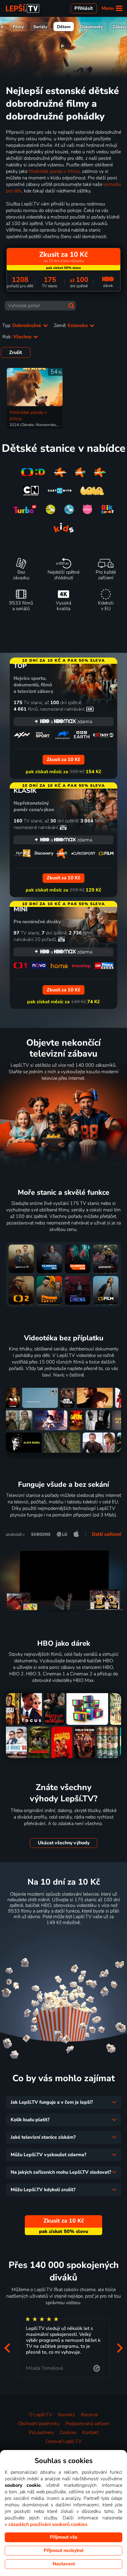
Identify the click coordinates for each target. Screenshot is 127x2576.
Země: (71, 326)
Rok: (17, 337)
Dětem (64, 27)
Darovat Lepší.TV (64, 2441)
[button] (7, 2348)
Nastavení (64, 2564)
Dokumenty (92, 27)
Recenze (89, 2415)
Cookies (68, 2433)
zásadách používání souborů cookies (48, 2524)
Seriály (40, 27)
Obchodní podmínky (39, 2424)
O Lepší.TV (40, 2415)
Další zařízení (106, 1534)
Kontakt (90, 2433)
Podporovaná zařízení (88, 2424)
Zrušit (16, 352)
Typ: (22, 326)
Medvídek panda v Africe (54, 171)
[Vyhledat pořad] (71, 306)
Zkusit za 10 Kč (64, 1937)
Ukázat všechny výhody (64, 1843)
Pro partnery (41, 2433)
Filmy (18, 27)
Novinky (66, 2415)
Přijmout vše (64, 2537)
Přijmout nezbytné (64, 2551)
